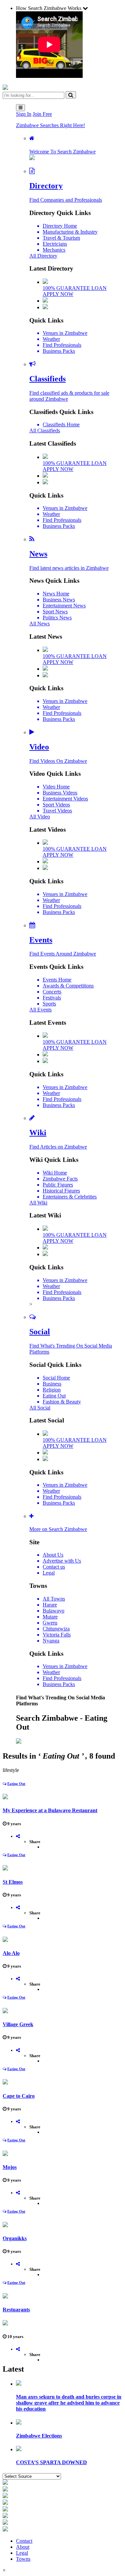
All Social (40, 1408)
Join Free (42, 114)
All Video (40, 817)
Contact (24, 2541)
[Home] (5, 88)
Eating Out (16, 1784)
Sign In (24, 114)
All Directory (43, 256)
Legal (22, 2553)
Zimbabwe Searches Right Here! (50, 125)
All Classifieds (45, 430)
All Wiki (38, 1203)
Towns (23, 2559)
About (23, 2547)
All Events (40, 1010)
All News (39, 624)
